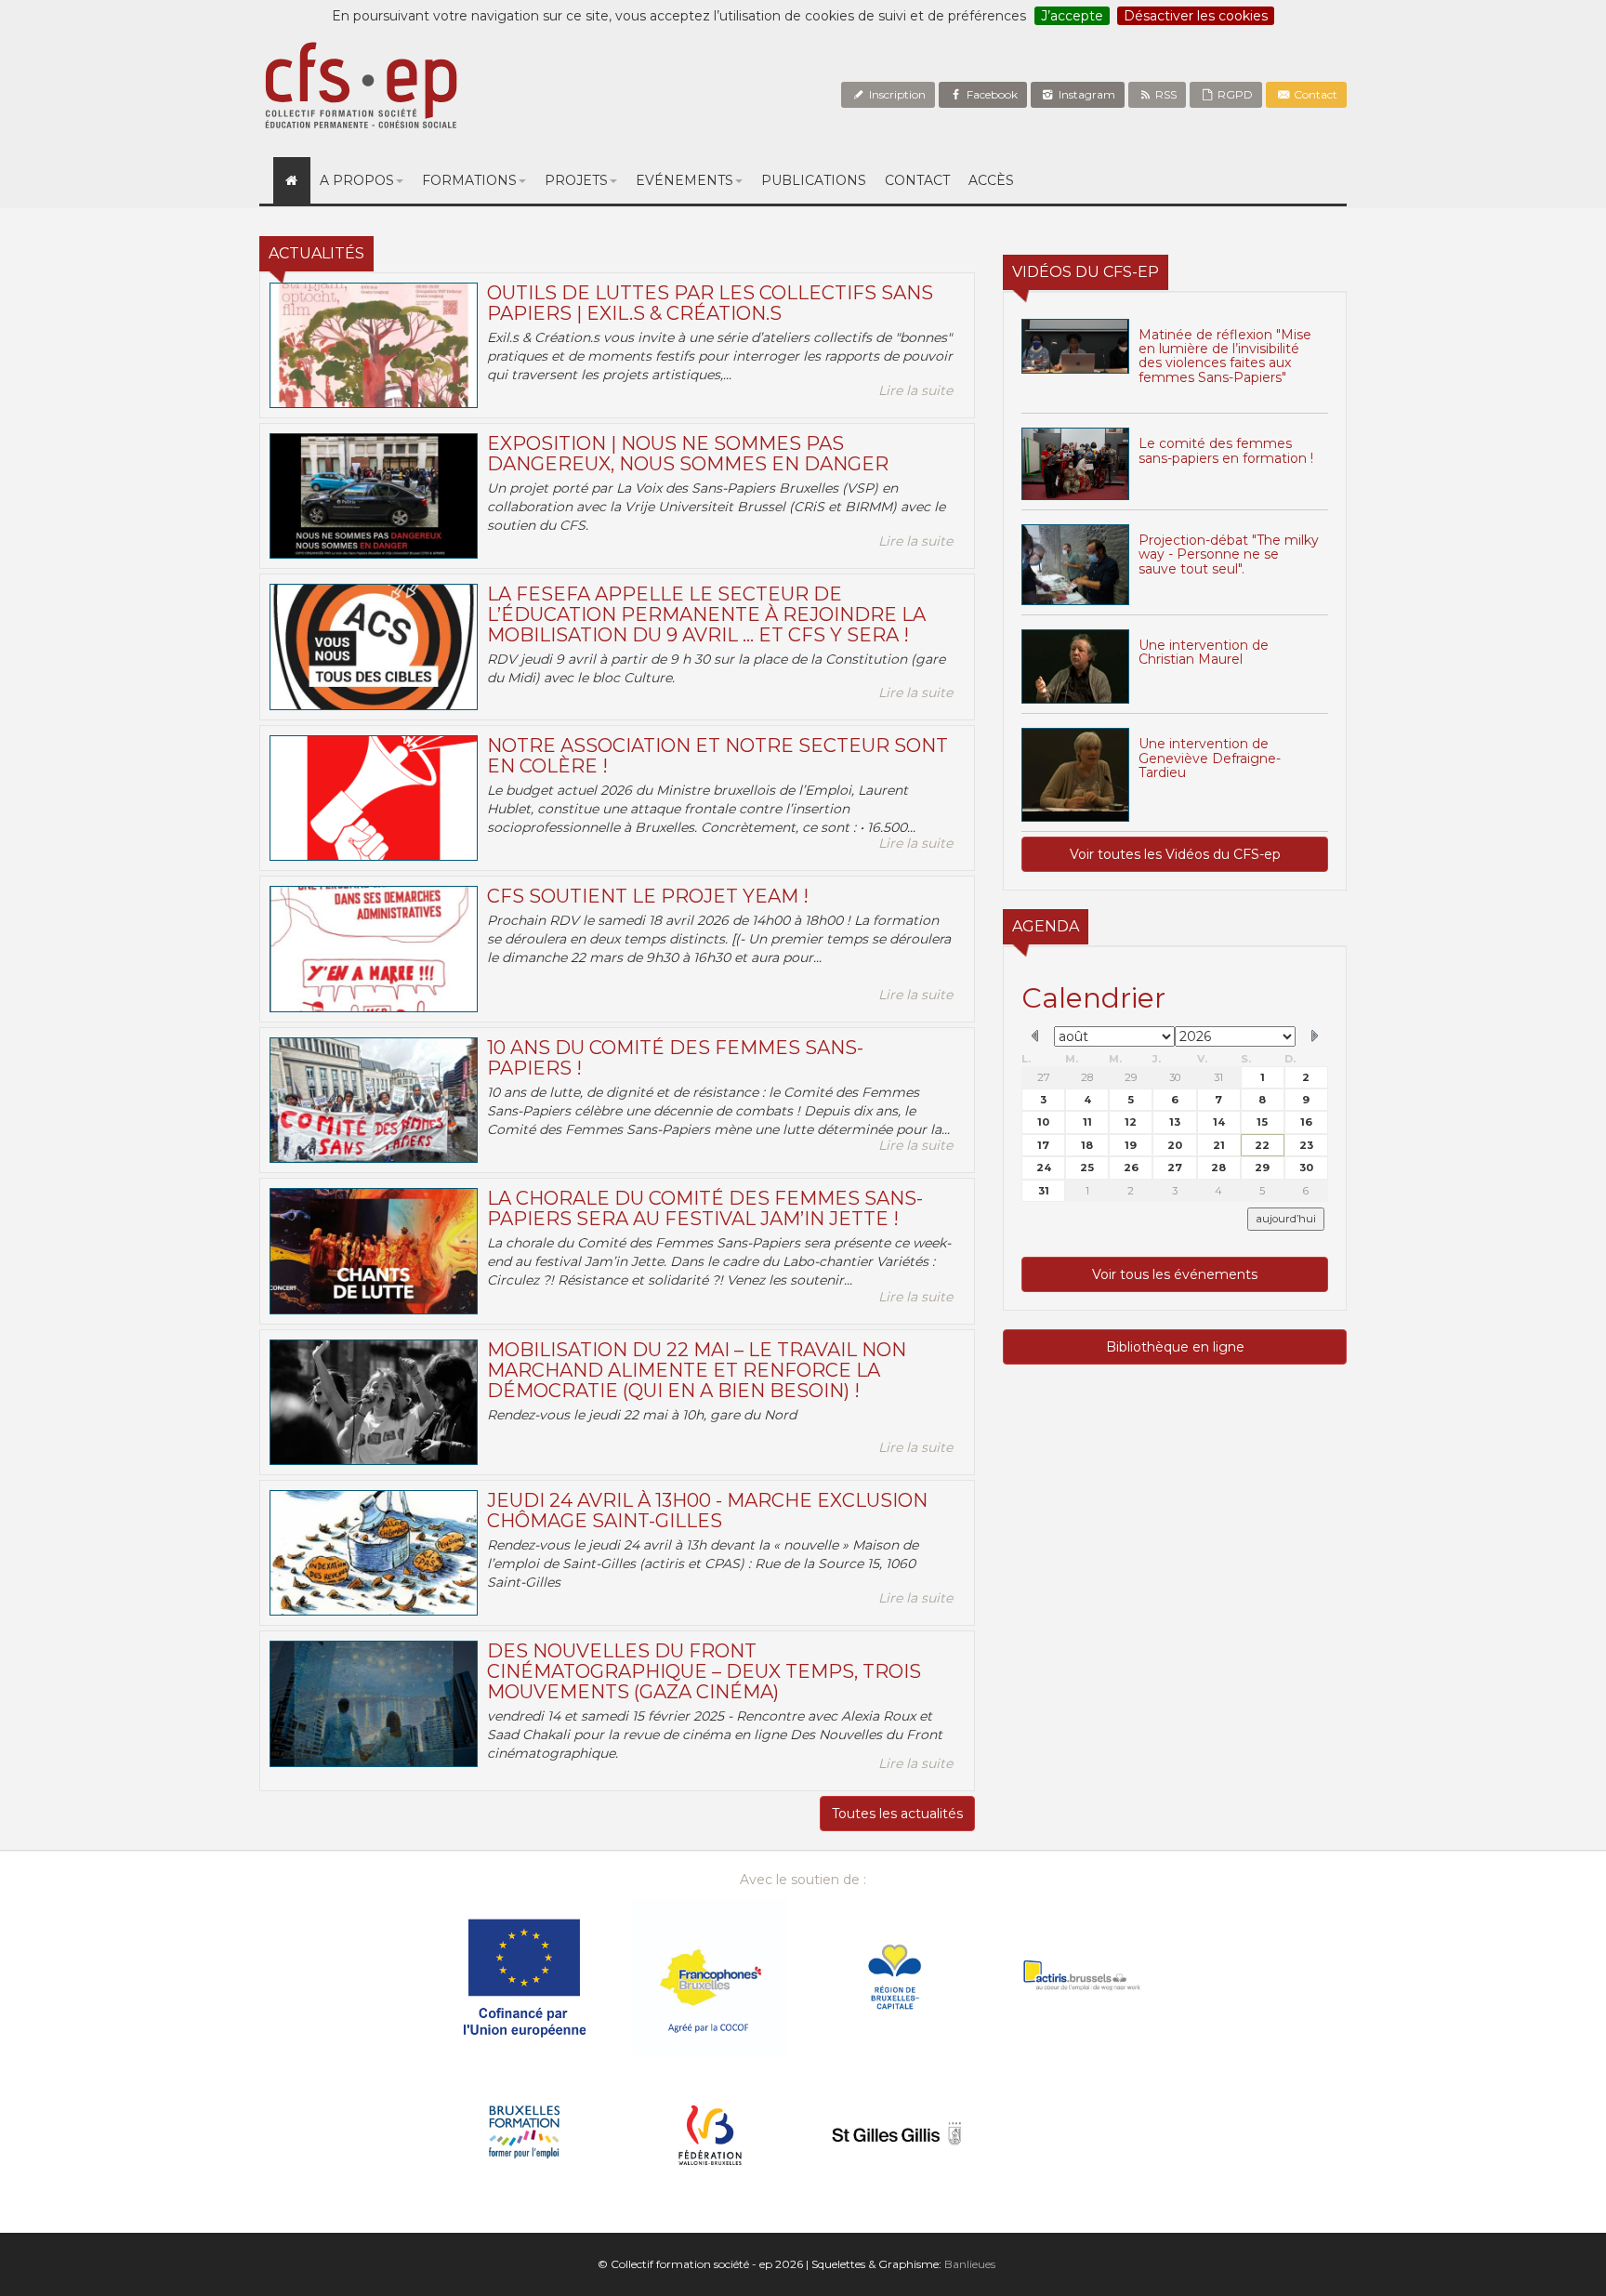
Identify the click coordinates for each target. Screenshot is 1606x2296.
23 (1306, 1145)
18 (1087, 1145)
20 (1175, 1145)
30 (1175, 1077)
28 (1087, 1077)
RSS (1165, 94)
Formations (469, 180)
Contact (1314, 94)
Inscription (896, 94)
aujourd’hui (1286, 1219)
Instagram (1086, 94)
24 (1044, 1168)
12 (1131, 1122)
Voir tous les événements (1175, 1274)
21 (1219, 1145)
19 (1131, 1145)
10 (1043, 1122)
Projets (576, 180)
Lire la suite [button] (915, 390)
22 (1262, 1145)
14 (1219, 1122)
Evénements (685, 180)
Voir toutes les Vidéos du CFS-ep (1175, 854)
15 (1262, 1122)
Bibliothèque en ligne (1175, 1347)
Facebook (991, 94)
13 (1175, 1122)
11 (1087, 1122)
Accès (991, 180)
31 (1218, 1077)
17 (1043, 1145)
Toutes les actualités (897, 1814)
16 (1306, 1122)
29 (1131, 1077)
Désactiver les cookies (1196, 16)
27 (1044, 1077)
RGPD (1234, 94)
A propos (357, 180)
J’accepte (1072, 16)
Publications (814, 180)
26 (1131, 1168)
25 (1087, 1168)
